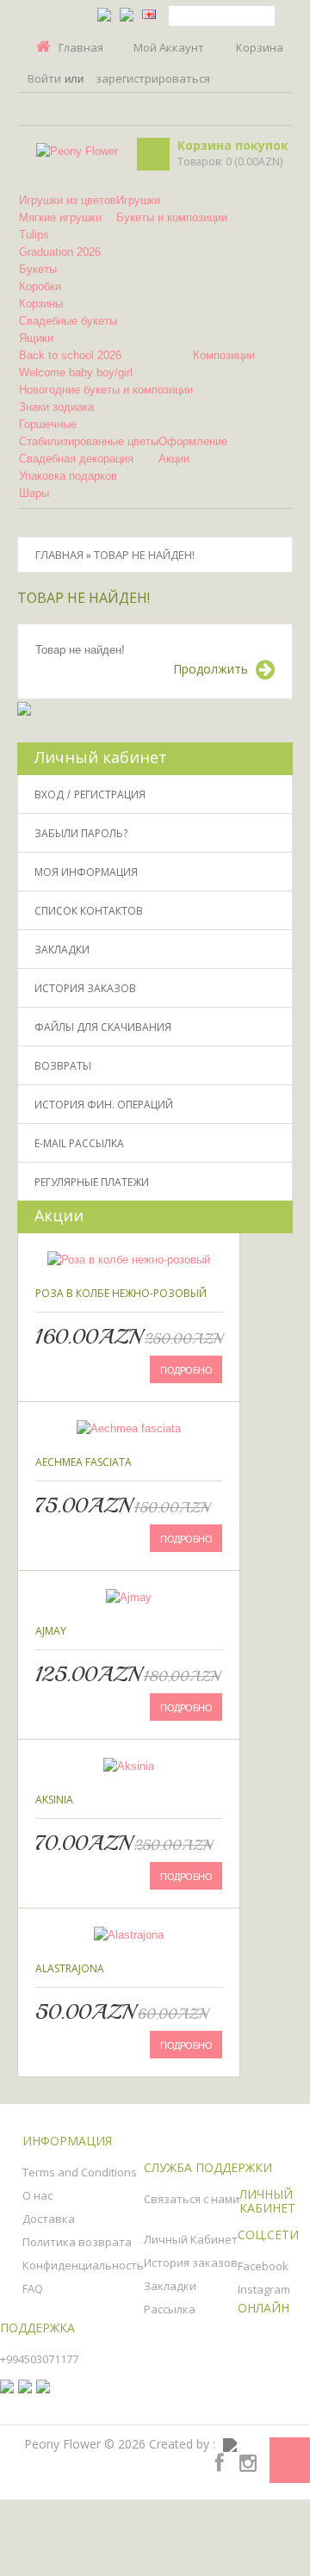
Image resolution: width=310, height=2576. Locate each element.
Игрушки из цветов (68, 200)
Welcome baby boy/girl (76, 372)
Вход (49, 795)
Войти (44, 78)
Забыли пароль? (81, 833)
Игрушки (138, 200)
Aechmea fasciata (84, 1462)
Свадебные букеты (68, 321)
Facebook (263, 2266)
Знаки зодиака (56, 407)
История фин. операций (104, 1105)
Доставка (49, 2219)
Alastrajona (70, 1968)
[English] (149, 13)
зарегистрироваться (153, 78)
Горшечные (48, 424)
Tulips (34, 235)
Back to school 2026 (70, 355)
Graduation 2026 (60, 252)
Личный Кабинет (191, 2239)
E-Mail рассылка (79, 1143)
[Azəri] (104, 13)
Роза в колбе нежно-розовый (121, 1293)
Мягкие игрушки (60, 217)
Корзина (260, 47)
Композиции (224, 355)
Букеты (38, 269)
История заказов (85, 988)
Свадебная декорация (76, 459)
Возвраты (63, 1066)
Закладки (62, 950)
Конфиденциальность (83, 2265)
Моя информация (86, 872)
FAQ (33, 2288)
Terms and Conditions (80, 2172)
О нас (37, 2195)
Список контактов (89, 911)
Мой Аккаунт (169, 47)
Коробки (40, 286)
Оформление (193, 441)
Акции (174, 459)
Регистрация (110, 795)
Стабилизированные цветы (89, 441)
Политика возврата (77, 2242)
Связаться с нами (192, 2199)
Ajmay (51, 1631)
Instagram (264, 2289)
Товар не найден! (144, 555)
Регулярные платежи (92, 1182)
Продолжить (211, 669)
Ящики (36, 338)
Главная (81, 47)
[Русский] (127, 13)
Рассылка (170, 2309)
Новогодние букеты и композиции (106, 390)
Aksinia (54, 1800)
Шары (34, 493)
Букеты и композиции (172, 217)
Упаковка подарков (68, 476)
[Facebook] (220, 2463)
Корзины (41, 304)
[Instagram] (248, 2463)
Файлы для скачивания (103, 1027)
